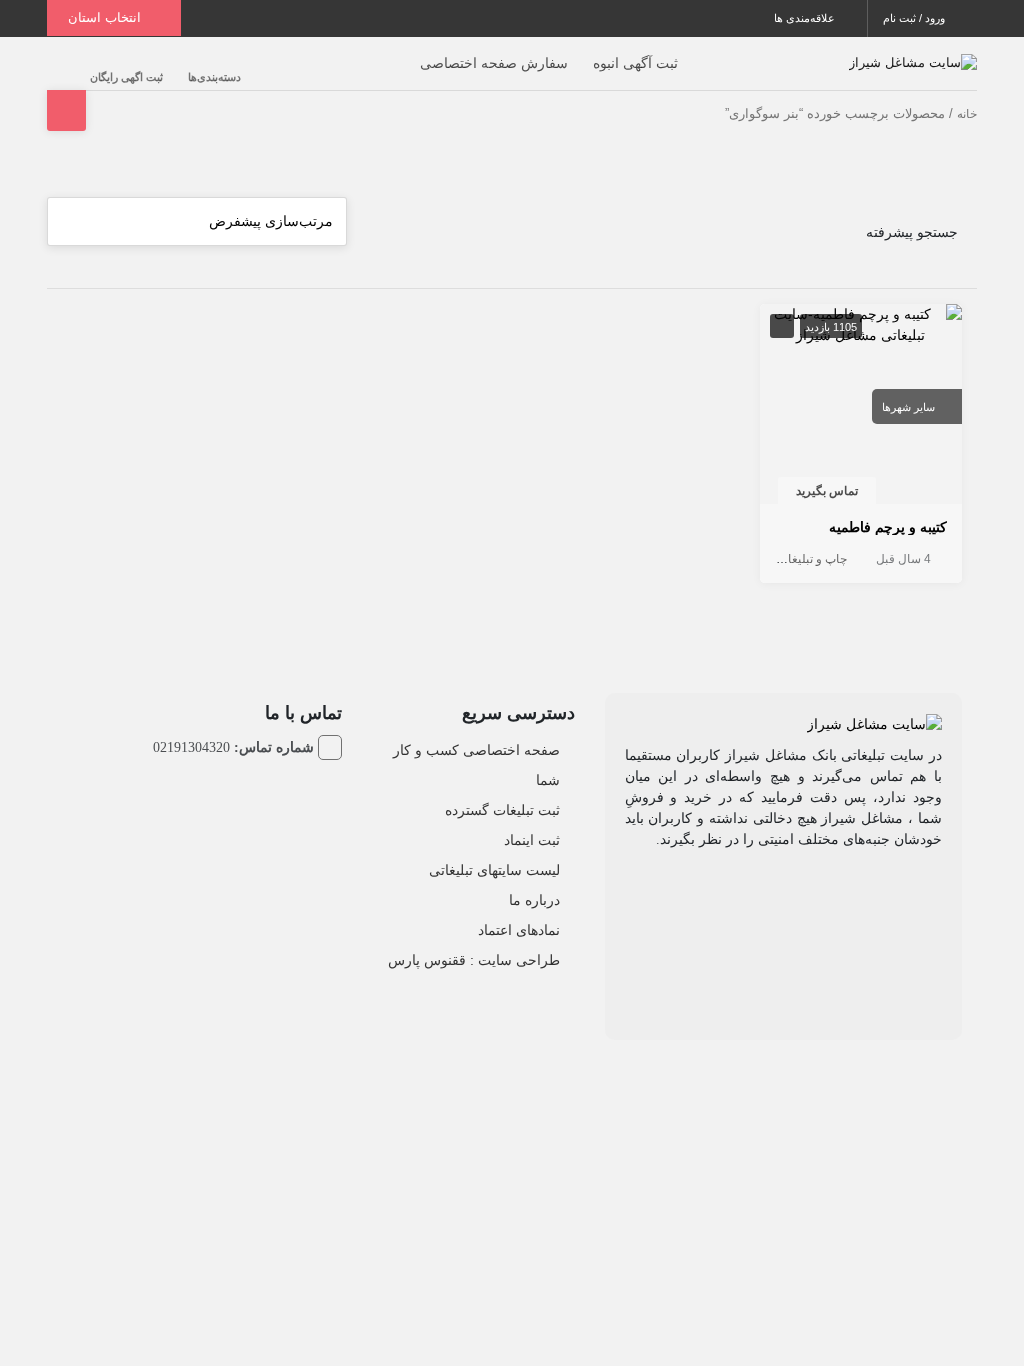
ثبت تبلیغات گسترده (502, 810)
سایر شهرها (908, 407)
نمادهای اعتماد (519, 930)
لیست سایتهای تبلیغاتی (494, 870)
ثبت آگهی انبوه (635, 63)
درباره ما (534, 900)
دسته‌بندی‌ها (214, 77)
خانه (967, 114)
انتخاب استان (106, 17)
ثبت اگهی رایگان (126, 77)
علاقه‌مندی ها (806, 18)
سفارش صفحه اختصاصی (494, 63)
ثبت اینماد (532, 840)
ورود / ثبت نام (915, 18)
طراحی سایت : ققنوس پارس (474, 960)
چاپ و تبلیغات (812, 559)
